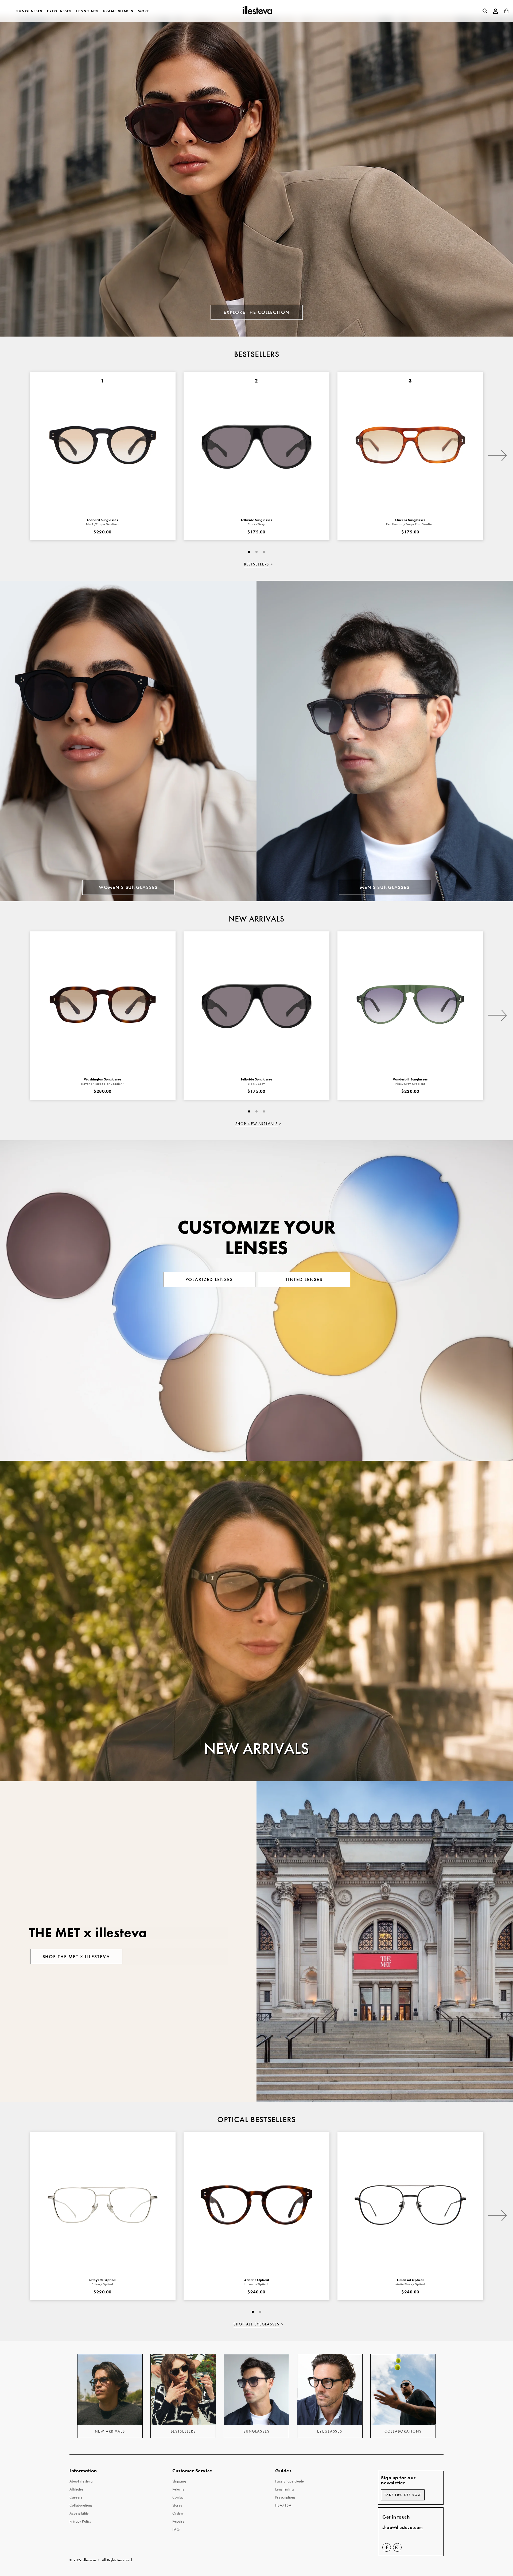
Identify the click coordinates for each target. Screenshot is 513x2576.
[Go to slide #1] (249, 552)
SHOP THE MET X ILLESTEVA (76, 1957)
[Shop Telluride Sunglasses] (256, 1004)
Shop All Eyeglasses (256, 2324)
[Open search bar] (485, 11)
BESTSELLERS (257, 564)
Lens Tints (87, 11)
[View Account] (496, 11)
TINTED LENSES (304, 1279)
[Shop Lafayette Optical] (103, 2205)
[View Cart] (506, 12)
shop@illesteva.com (403, 2528)
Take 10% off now (403, 2495)
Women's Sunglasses (128, 887)
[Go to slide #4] (256, 552)
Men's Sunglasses (385, 887)
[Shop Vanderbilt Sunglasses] (410, 1004)
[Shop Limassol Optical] (410, 2205)
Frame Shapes (118, 11)
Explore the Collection (256, 312)
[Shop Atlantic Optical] (256, 2205)
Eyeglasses (59, 11)
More (143, 11)
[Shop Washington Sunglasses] (103, 1004)
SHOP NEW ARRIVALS (257, 1124)
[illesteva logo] (257, 11)
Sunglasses (29, 11)
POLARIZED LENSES (209, 1279)
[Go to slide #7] (264, 552)
